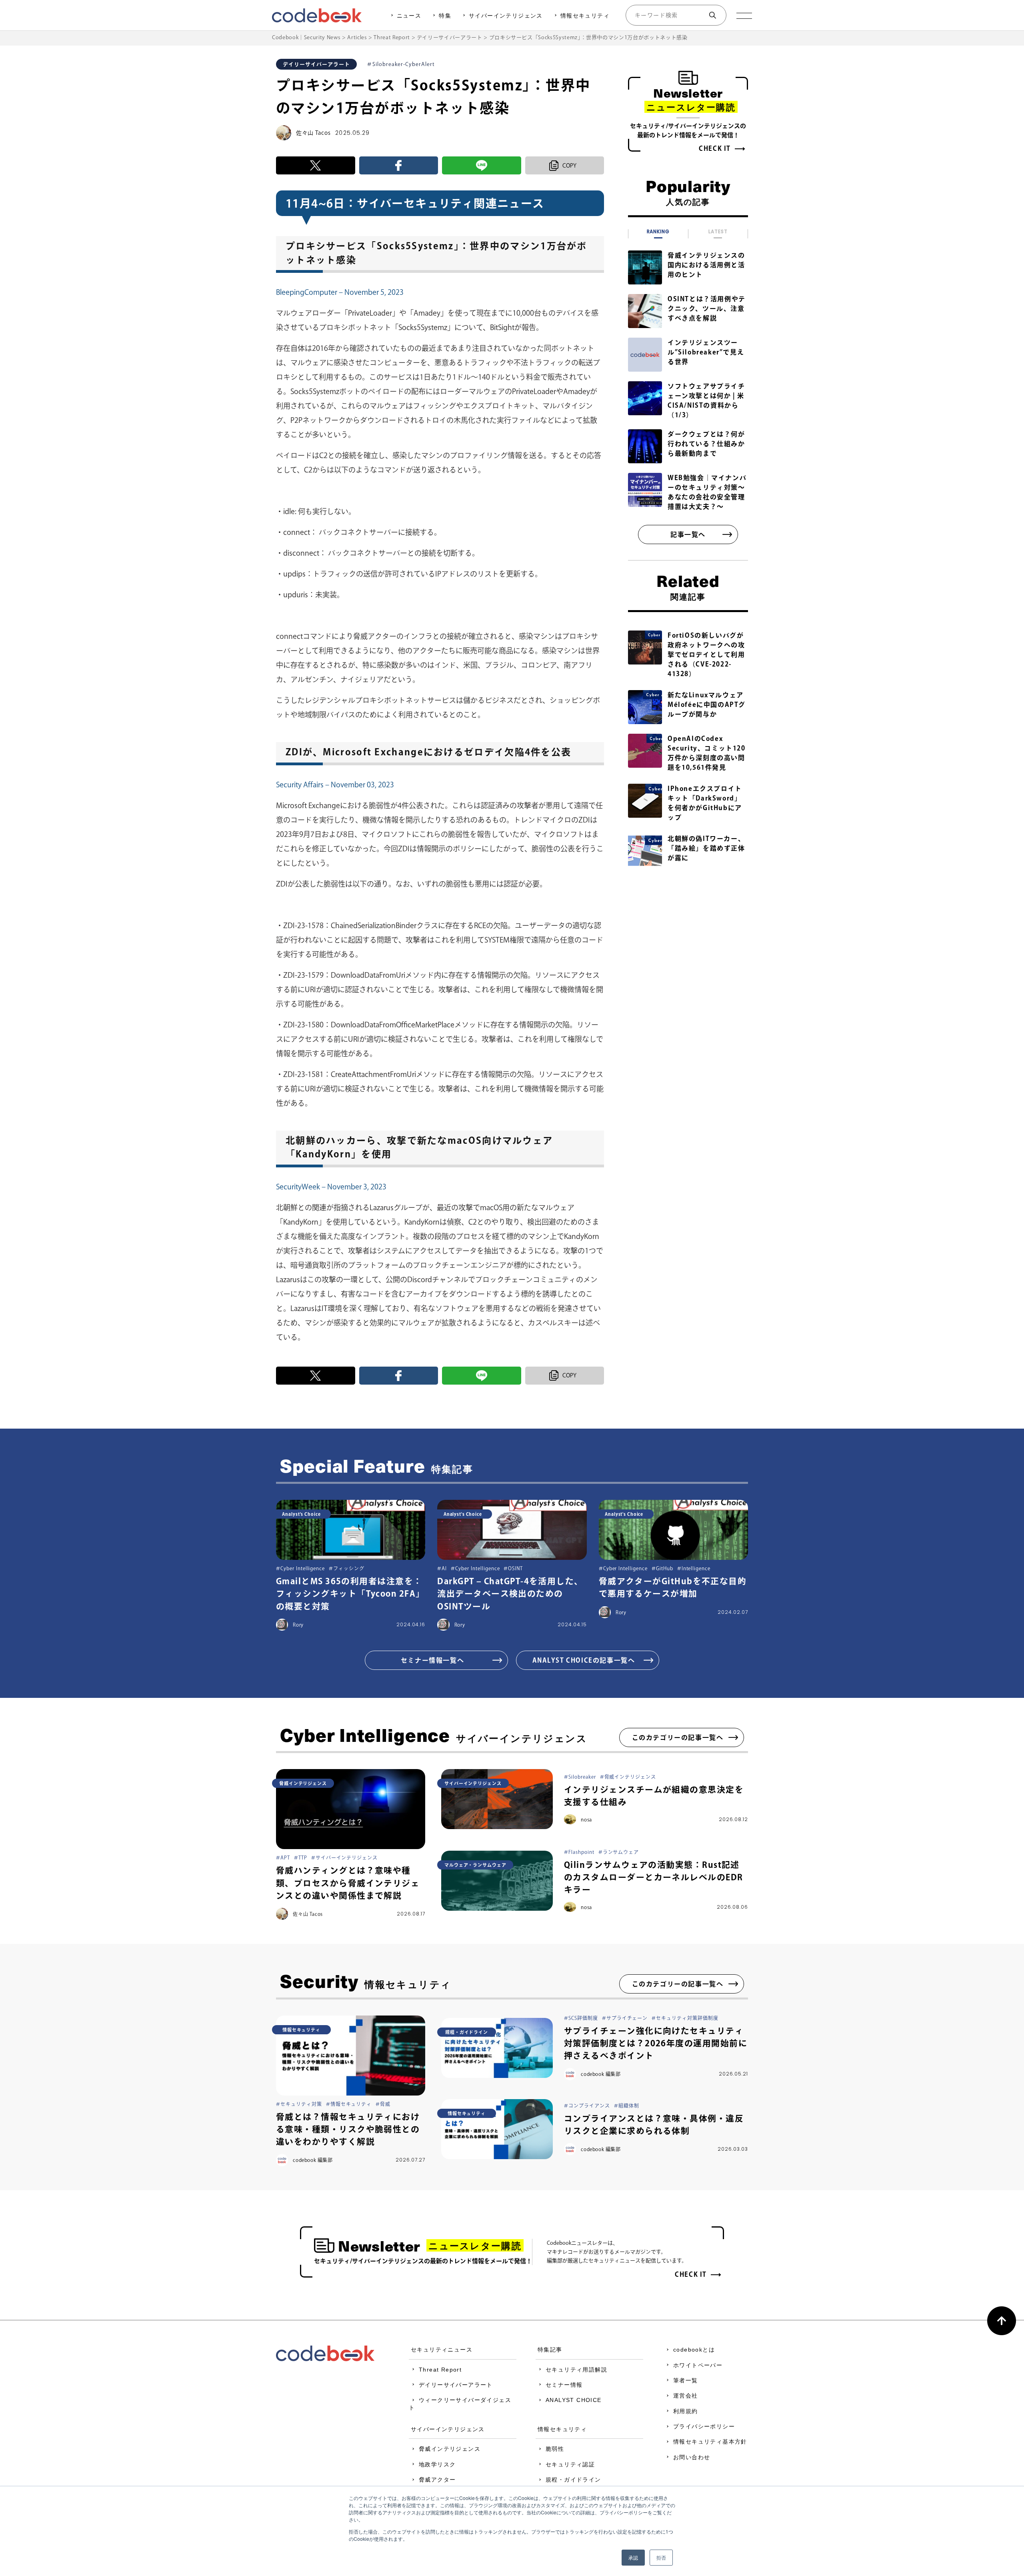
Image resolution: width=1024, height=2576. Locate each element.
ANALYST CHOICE (574, 2400)
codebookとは (694, 2350)
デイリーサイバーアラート (456, 2385)
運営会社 (686, 2396)
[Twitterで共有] (316, 165)
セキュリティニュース (442, 2350)
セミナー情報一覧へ (432, 1660)
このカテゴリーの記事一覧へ (678, 1737)
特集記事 (550, 2350)
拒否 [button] (661, 2557)
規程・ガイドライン (573, 2480)
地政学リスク (437, 2464)
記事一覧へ (688, 534)
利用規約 (686, 2411)
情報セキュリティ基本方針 (710, 2442)
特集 (445, 16)
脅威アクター (437, 2480)
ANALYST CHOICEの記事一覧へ (584, 1660)
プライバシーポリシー (704, 2426)
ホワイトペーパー (698, 2365)
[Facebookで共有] (399, 165)
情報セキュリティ (585, 16)
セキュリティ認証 (570, 2464)
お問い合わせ (692, 2457)
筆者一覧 (686, 2380)
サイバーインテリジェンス (506, 16)
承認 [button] (633, 2557)
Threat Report (440, 2370)
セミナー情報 (564, 2385)
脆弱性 (555, 2449)
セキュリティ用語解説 (576, 2370)
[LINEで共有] (482, 165)
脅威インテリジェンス (450, 2449)
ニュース (409, 16)
